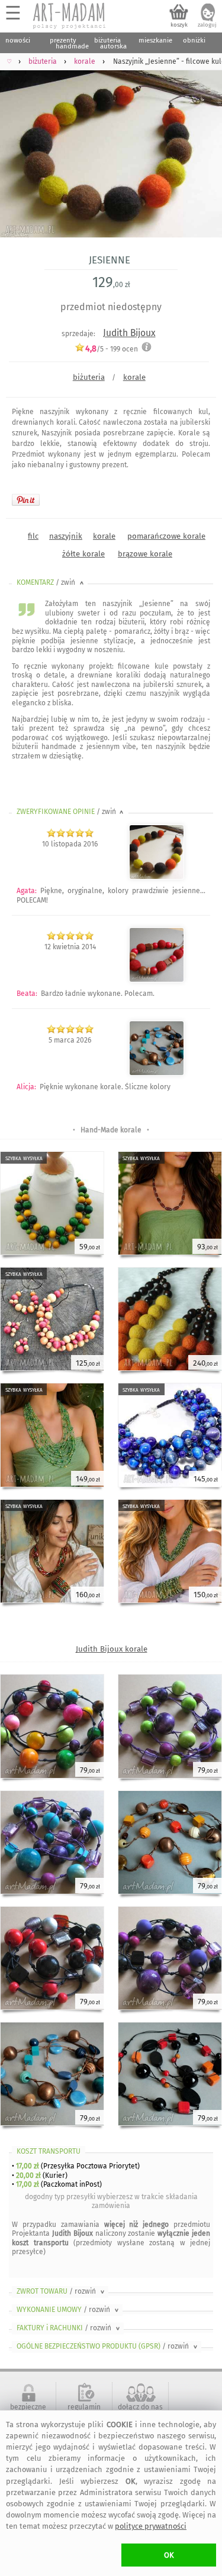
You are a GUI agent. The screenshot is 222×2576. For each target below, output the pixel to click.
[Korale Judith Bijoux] (157, 980)
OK (169, 2555)
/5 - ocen (112, 349)
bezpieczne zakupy (28, 2411)
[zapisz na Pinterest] (26, 500)
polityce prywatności (151, 2526)
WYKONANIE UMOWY (69, 2310)
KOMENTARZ (51, 582)
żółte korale (83, 554)
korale (134, 377)
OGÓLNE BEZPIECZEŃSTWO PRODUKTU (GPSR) (108, 2346)
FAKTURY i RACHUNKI (69, 2328)
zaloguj (207, 25)
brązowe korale (145, 554)
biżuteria (89, 377)
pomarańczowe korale (166, 536)
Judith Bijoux (129, 333)
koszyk (179, 25)
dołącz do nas (140, 2407)
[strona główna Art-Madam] (70, 16)
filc (33, 536)
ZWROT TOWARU (62, 2291)
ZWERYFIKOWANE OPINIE (71, 812)
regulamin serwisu (84, 2411)
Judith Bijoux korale (112, 1649)
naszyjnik (66, 536)
